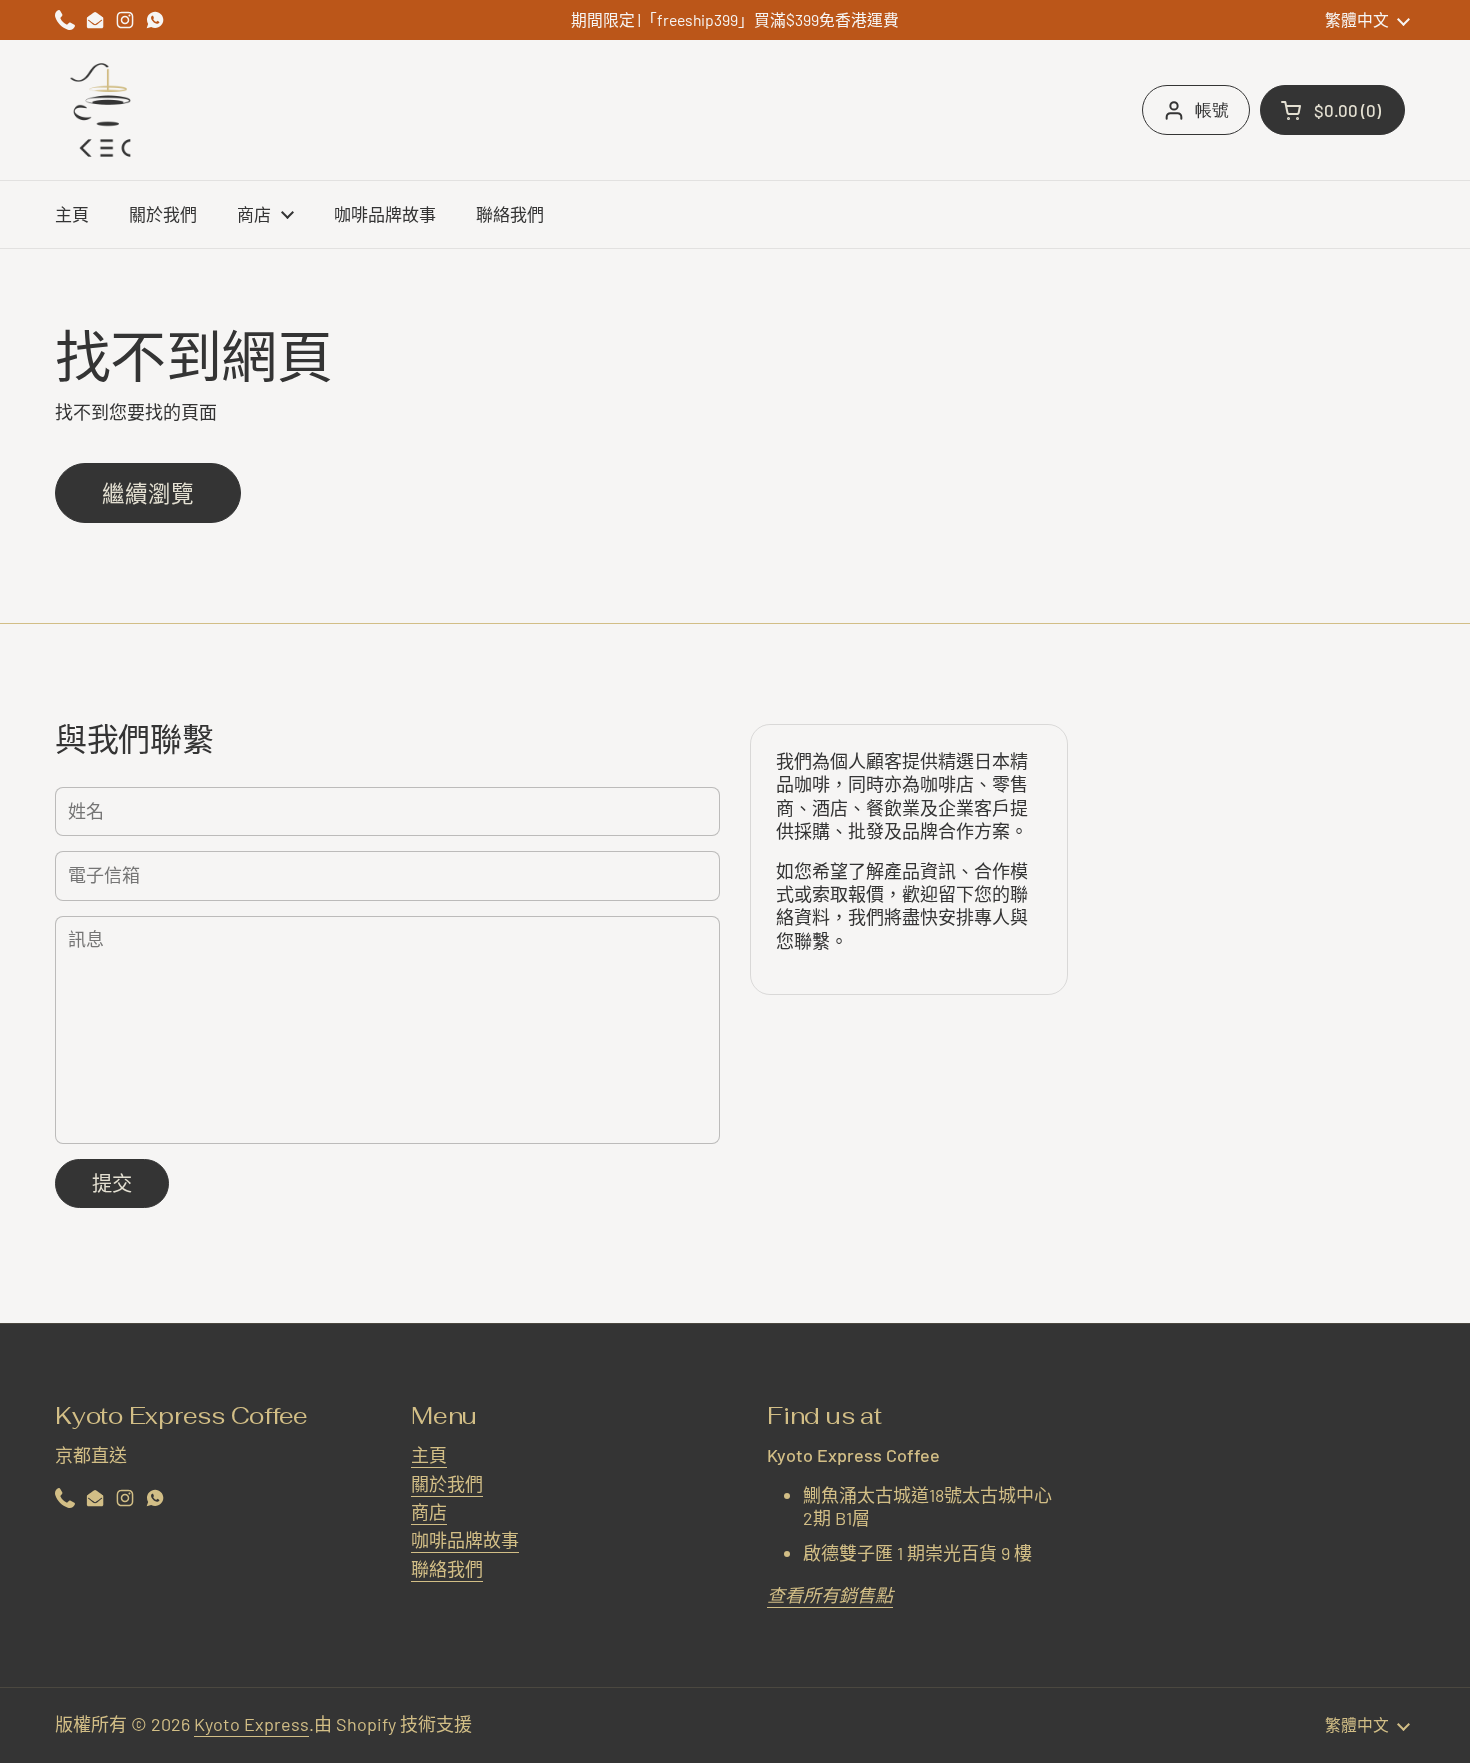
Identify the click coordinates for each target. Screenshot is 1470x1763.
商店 (429, 1512)
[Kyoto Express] (105, 110)
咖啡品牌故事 (465, 1540)
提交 (112, 1183)
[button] (1332, 110)
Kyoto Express (251, 1724)
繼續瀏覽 (148, 493)
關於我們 (447, 1484)
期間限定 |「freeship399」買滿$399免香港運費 (735, 20)
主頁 (429, 1455)
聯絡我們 (447, 1569)
